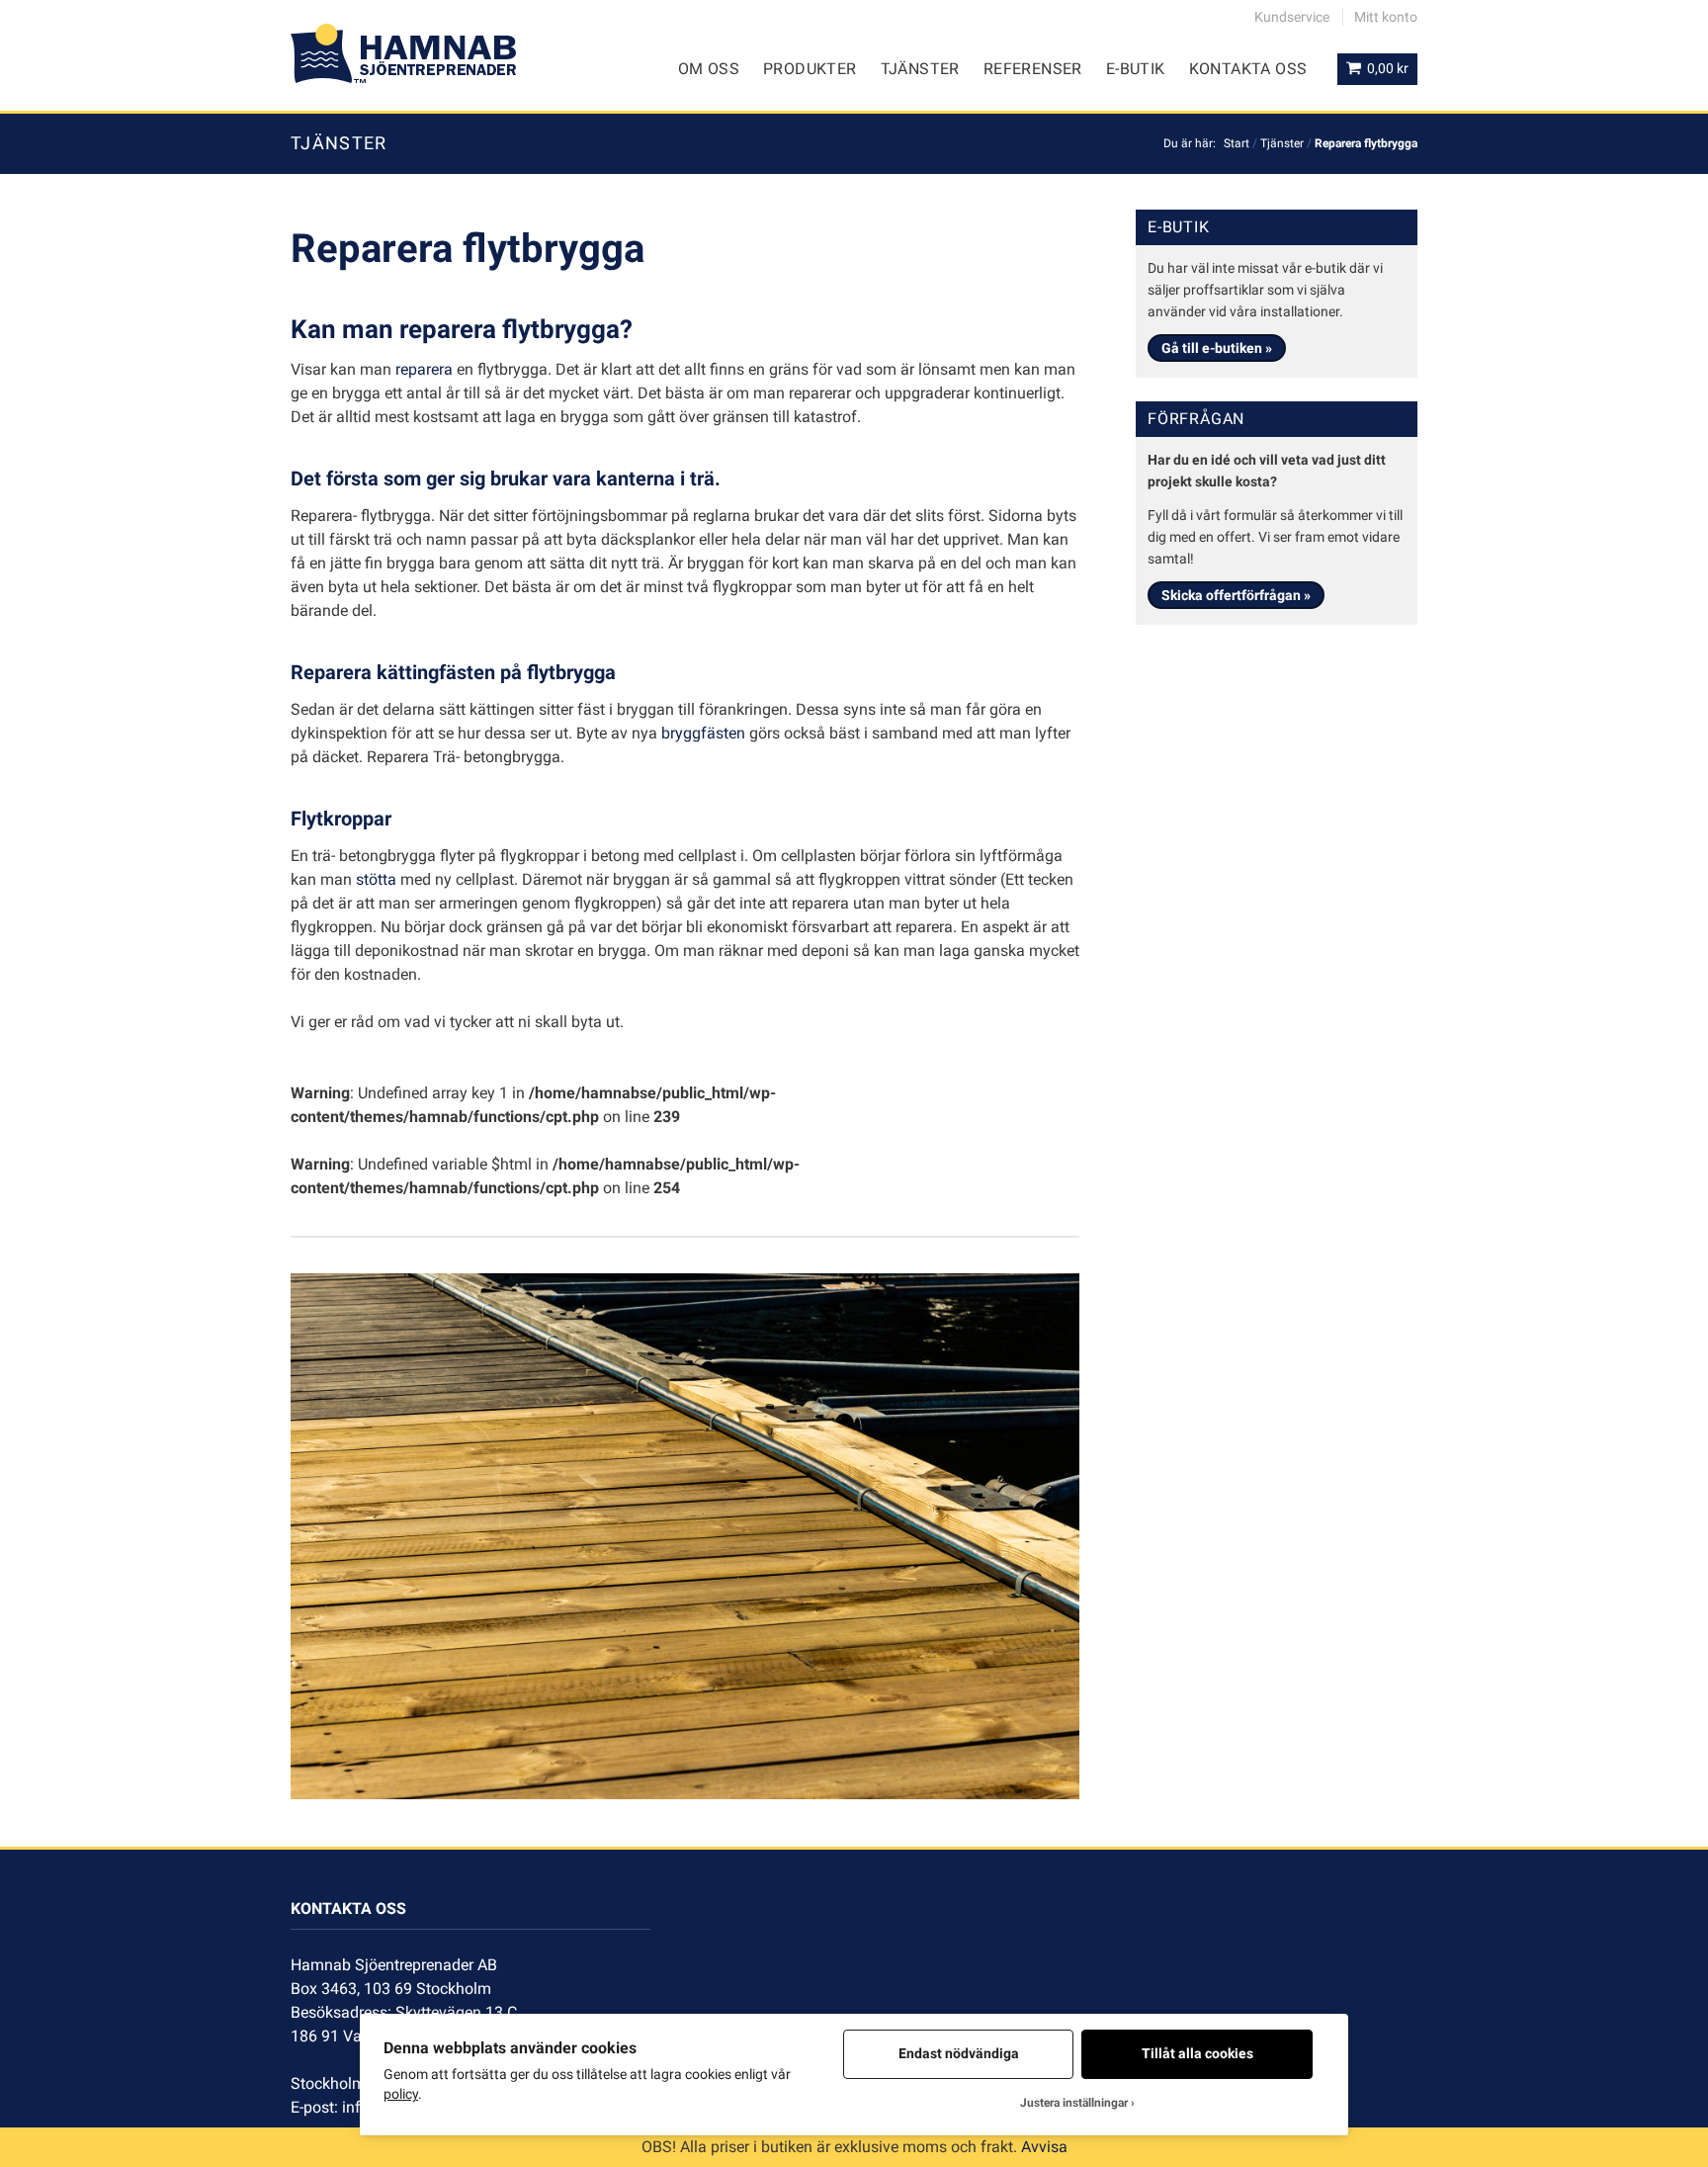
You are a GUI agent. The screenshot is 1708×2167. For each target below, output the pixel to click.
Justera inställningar (1074, 2103)
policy (401, 2094)
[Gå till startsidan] (403, 53)
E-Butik (1136, 69)
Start (1237, 143)
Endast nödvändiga (959, 2053)
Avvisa (1044, 2147)
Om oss (709, 69)
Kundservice (1292, 17)
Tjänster (920, 69)
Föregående (261, 1526)
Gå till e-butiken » (1217, 348)
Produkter (810, 69)
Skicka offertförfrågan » (1236, 595)
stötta (376, 879)
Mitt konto (1386, 17)
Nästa (1109, 1526)
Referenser (1033, 69)
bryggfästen (703, 733)
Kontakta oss (1248, 69)
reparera (424, 369)
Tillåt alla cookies (1197, 2053)
